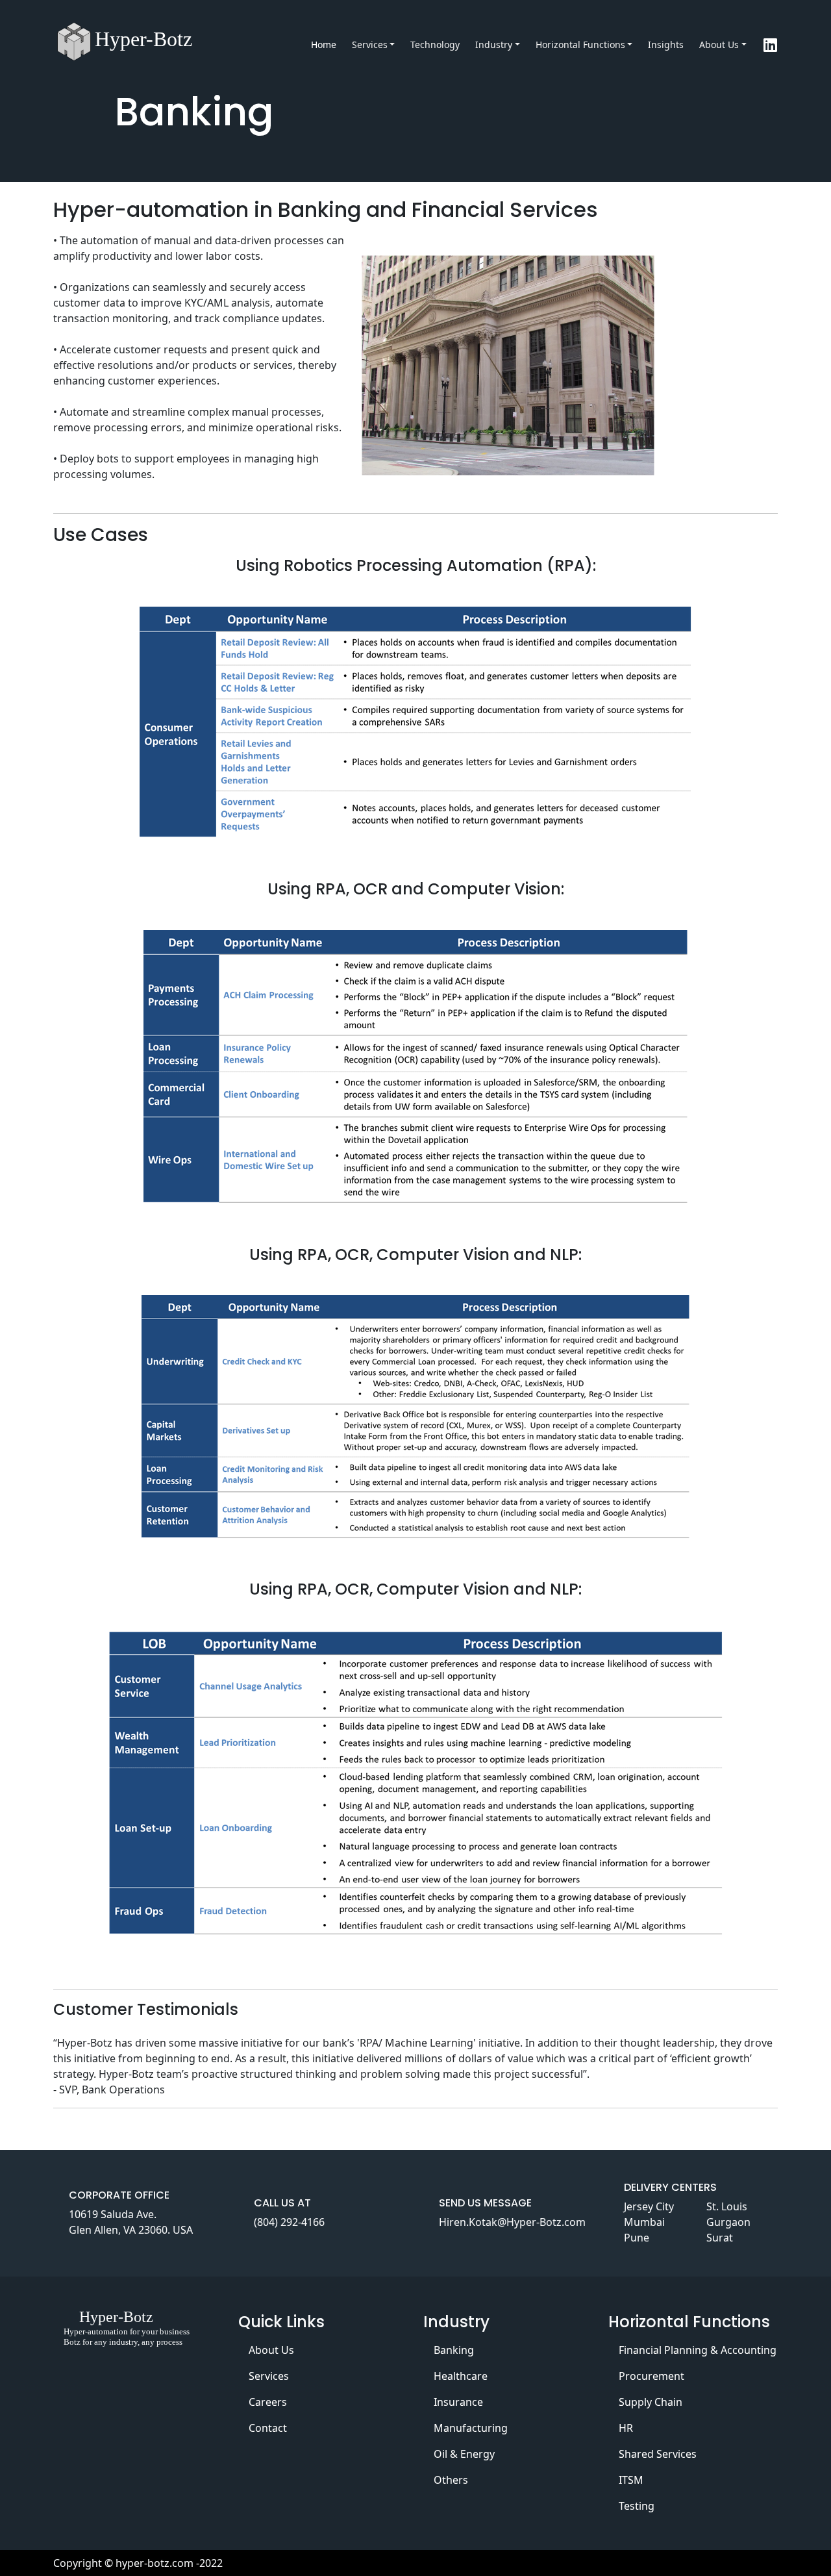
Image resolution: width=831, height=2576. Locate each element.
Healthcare (461, 2376)
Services (370, 44)
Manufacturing (471, 2428)
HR (626, 2428)
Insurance (458, 2402)
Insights (666, 44)
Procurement (651, 2376)
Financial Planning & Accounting (698, 2350)
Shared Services (658, 2454)
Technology (435, 44)
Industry (494, 44)
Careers (268, 2402)
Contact (268, 2428)
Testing (637, 2506)
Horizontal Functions (580, 44)
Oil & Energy (464, 2454)
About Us (719, 44)
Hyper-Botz (143, 39)
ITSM (631, 2480)
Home (324, 44)
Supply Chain (651, 2402)
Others (451, 2480)
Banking (454, 2350)
